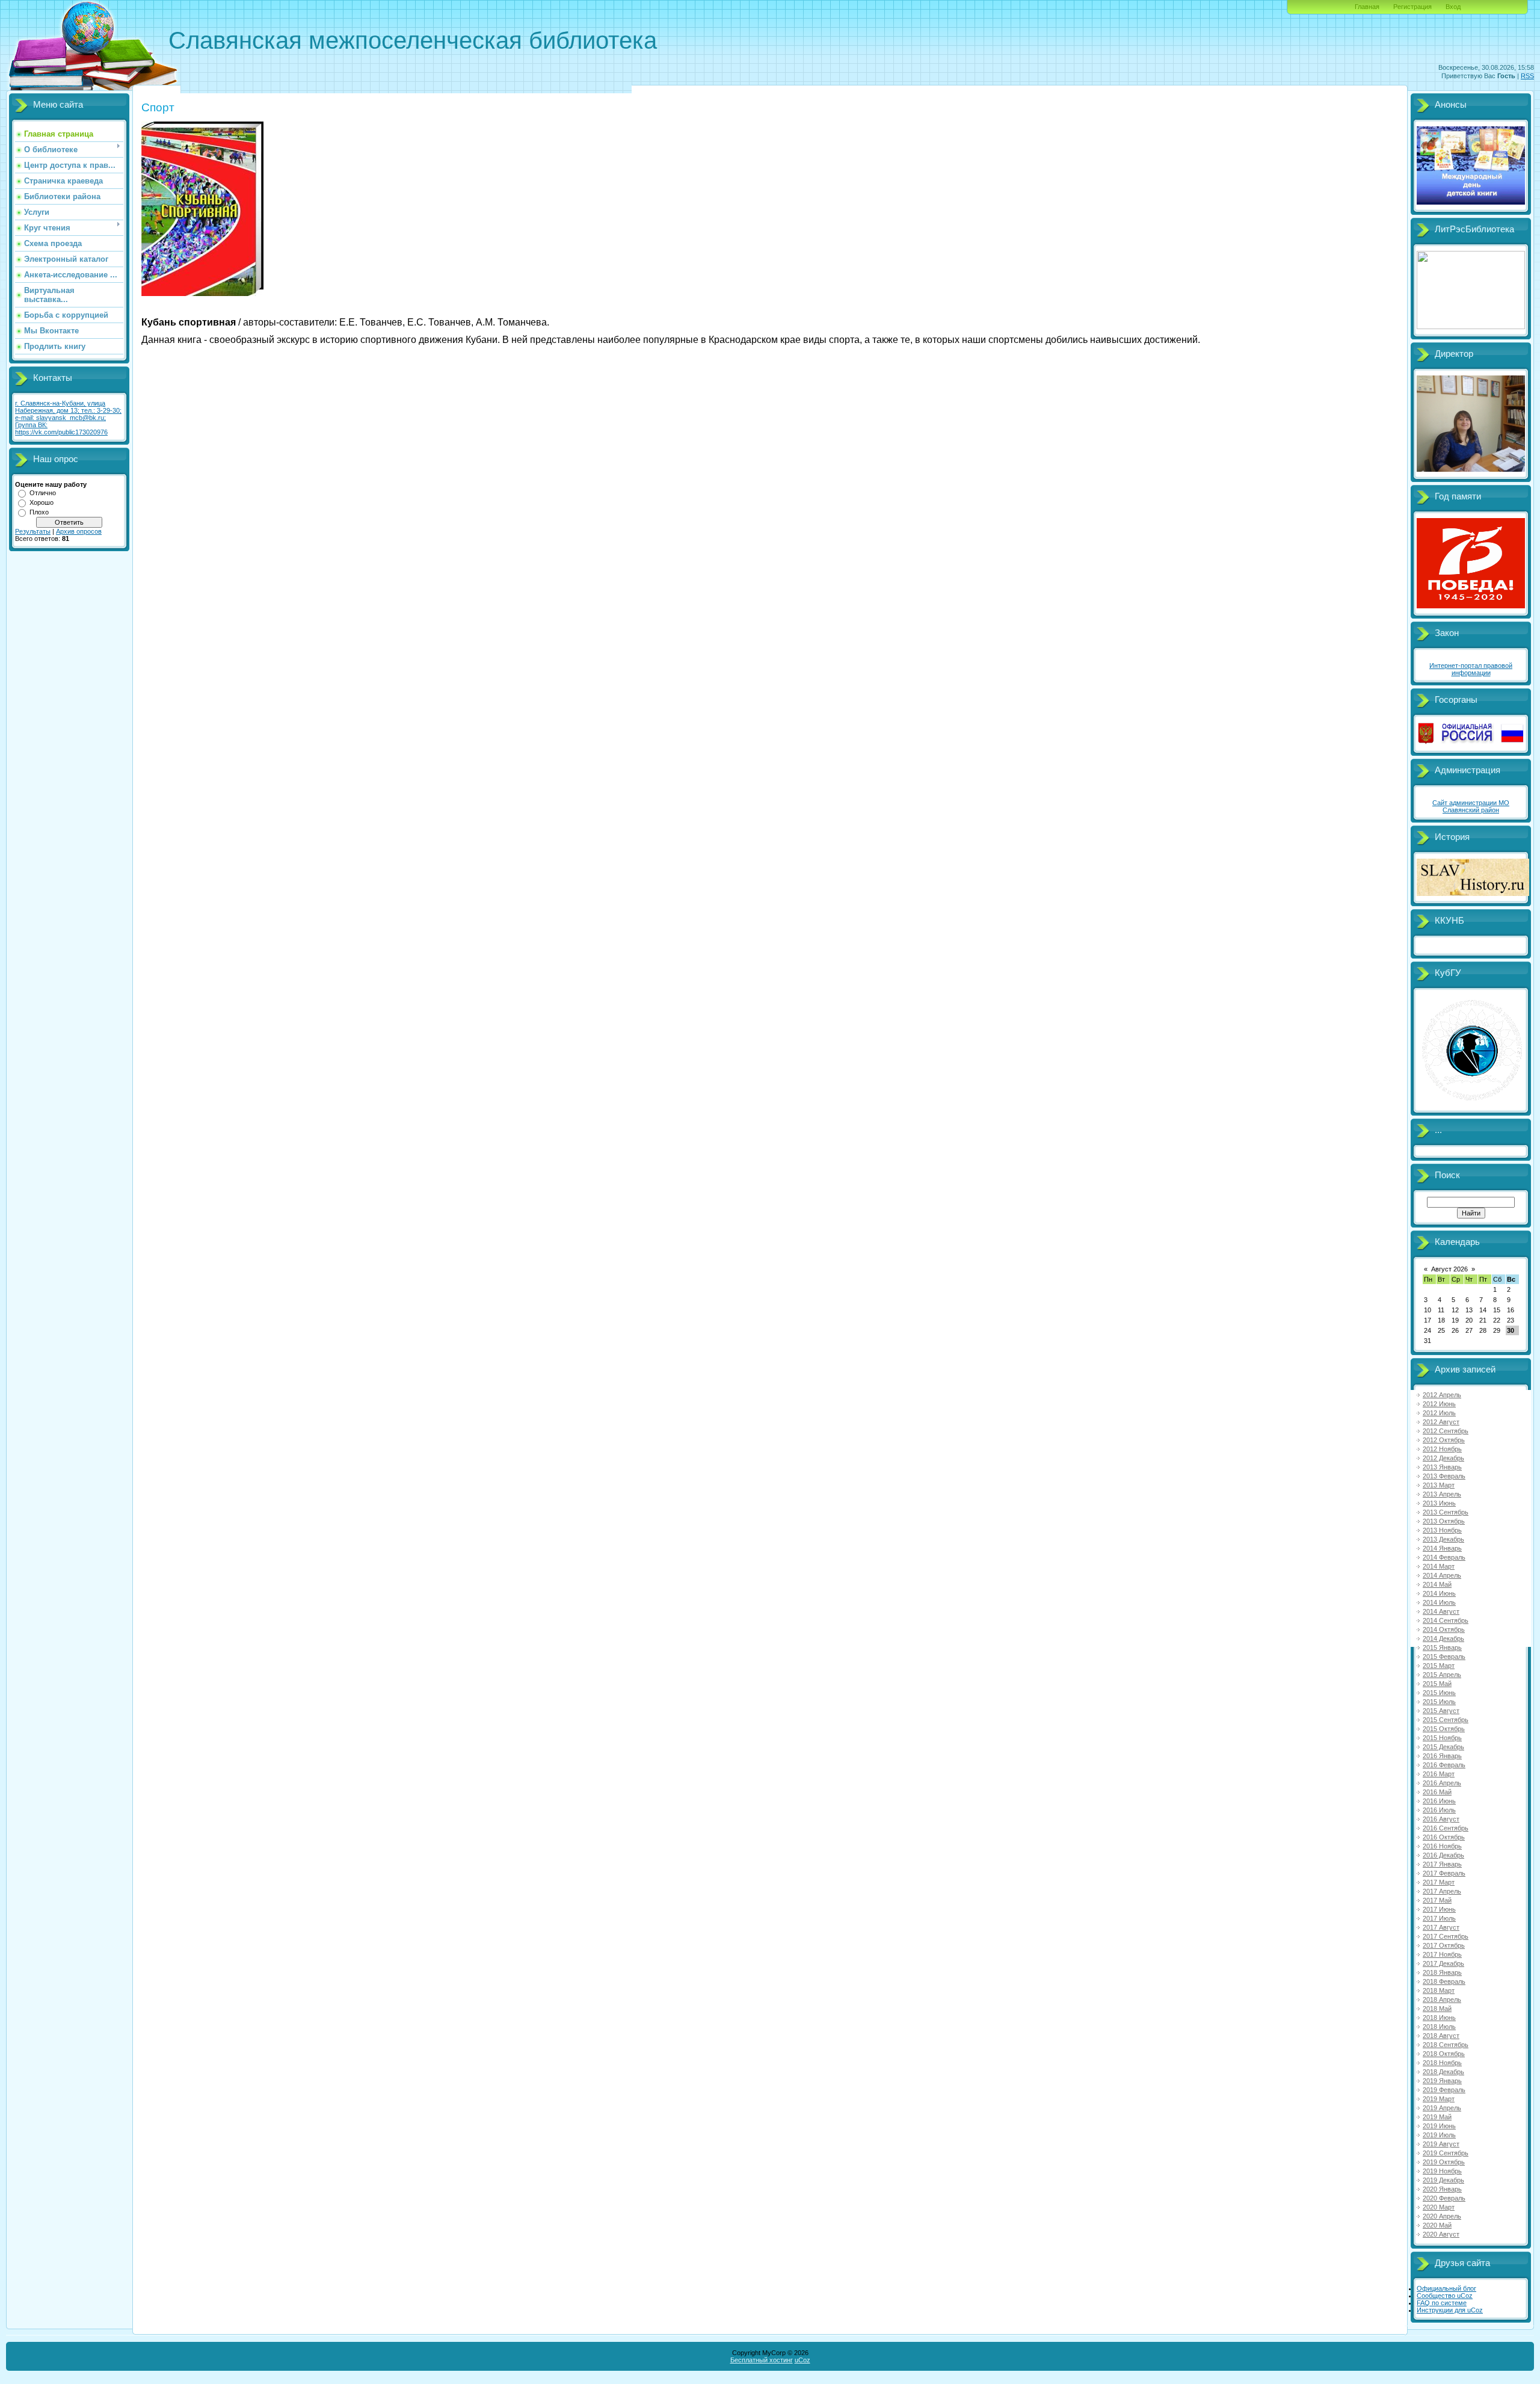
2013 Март (1439, 1485)
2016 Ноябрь (1442, 1846)
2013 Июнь (1439, 1503)
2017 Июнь (1439, 1909)
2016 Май (1437, 1792)
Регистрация (1412, 7)
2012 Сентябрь (1446, 1431)
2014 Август (1441, 1611)
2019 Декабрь (1443, 2180)
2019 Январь (1442, 2081)
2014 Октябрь (1444, 1629)
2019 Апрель (1442, 2108)
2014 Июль (1439, 1602)
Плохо (39, 512)
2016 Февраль (1444, 1765)
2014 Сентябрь (1446, 1620)
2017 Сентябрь (1446, 1936)
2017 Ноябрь (1442, 1954)
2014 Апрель (1442, 1575)
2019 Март (1439, 2099)
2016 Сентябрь (1446, 1828)
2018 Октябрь (1444, 2054)
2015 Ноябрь (1442, 1738)
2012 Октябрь (1444, 1440)
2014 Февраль (1444, 1557)
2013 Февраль (1444, 1476)
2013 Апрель (1442, 1494)
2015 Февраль (1444, 1657)
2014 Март (1439, 1566)
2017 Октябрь (1444, 1945)
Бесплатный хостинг (762, 2360)
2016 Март (1439, 1774)
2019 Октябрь (1444, 2162)
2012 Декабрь (1443, 1458)
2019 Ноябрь (1442, 2171)
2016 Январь (1442, 1756)
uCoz (802, 2360)
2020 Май (1437, 2225)
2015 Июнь (1439, 1693)
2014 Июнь (1439, 1593)
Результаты (33, 531)
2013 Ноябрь (1442, 1530)
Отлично (43, 493)
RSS (1527, 76)
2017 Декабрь (1443, 1963)
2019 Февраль (1444, 2090)
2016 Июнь (1439, 1801)
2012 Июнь (1439, 1404)
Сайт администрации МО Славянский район (1471, 806)
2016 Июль (1439, 1810)
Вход (1453, 7)
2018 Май (1437, 2009)
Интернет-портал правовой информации (1471, 669)
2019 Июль (1439, 2135)
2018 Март (1439, 1990)
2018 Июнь (1439, 2018)
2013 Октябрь (1444, 1521)
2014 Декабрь (1443, 1638)
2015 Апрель (1442, 1675)
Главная (1367, 7)
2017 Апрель (1442, 1891)
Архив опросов (79, 531)
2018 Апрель (1442, 2000)
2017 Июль (1439, 1918)
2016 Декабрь (1443, 1855)
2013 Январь (1442, 1467)
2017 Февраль (1444, 1873)
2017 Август (1441, 1927)
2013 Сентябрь (1446, 1512)
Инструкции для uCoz (1450, 2310)
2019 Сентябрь (1446, 2153)
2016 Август (1441, 1819)
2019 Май (1437, 2117)
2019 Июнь (1439, 2126)
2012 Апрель (1442, 1395)
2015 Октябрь (1444, 1729)
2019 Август (1441, 2144)
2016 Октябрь (1444, 1837)
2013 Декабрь (1443, 1539)
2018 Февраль (1444, 1981)
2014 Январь (1442, 1548)
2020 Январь (1442, 2189)
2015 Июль (1439, 1702)
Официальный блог (1446, 2288)
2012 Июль (1439, 1413)
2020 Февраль (1444, 2198)
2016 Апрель (1442, 1783)
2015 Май (1437, 1684)
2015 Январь (1442, 1647)
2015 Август (1441, 1711)
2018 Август (1441, 2036)
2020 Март (1439, 2207)
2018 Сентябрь (1446, 2045)
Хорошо (42, 502)
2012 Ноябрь (1442, 1449)
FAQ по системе (1442, 2303)
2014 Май (1437, 1584)
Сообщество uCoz (1445, 2296)
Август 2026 (1449, 1269)
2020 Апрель (1442, 2216)
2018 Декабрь (1443, 2072)
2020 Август (1441, 2234)
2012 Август (1441, 1422)
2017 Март (1439, 1882)
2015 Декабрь (1443, 1747)
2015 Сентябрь (1446, 1720)
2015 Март (1439, 1666)
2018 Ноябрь (1442, 2063)
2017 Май (1437, 1900)
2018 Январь (1442, 1972)
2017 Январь (1442, 1864)
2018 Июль (1439, 2027)
